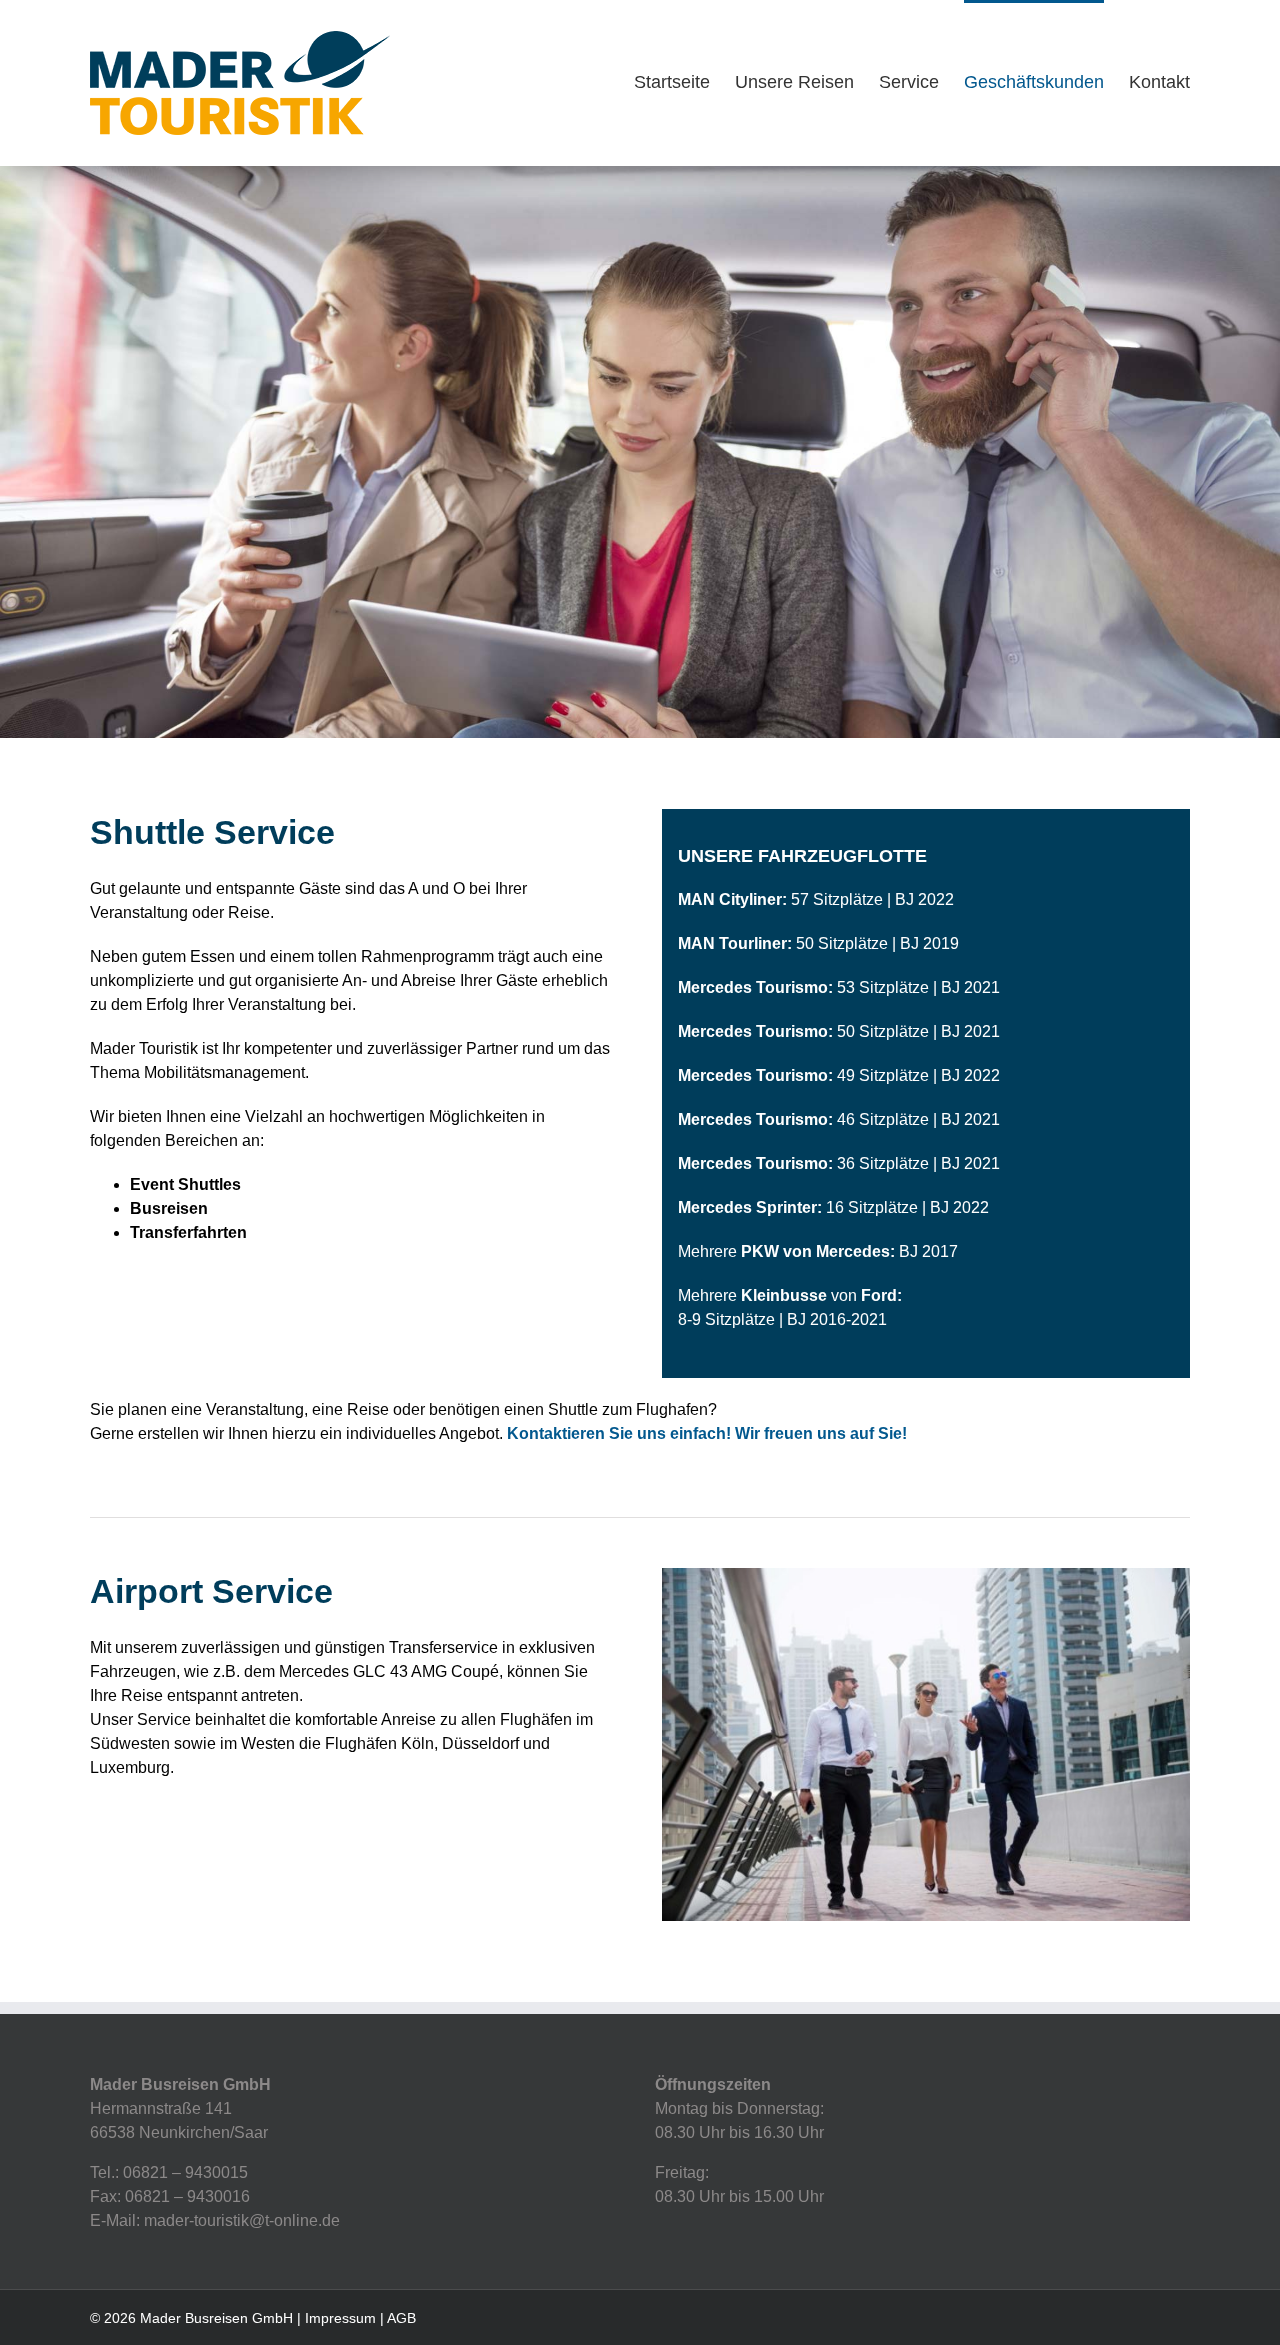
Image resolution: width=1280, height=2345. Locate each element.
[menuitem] (684, 81)
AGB (401, 2318)
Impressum (340, 2318)
